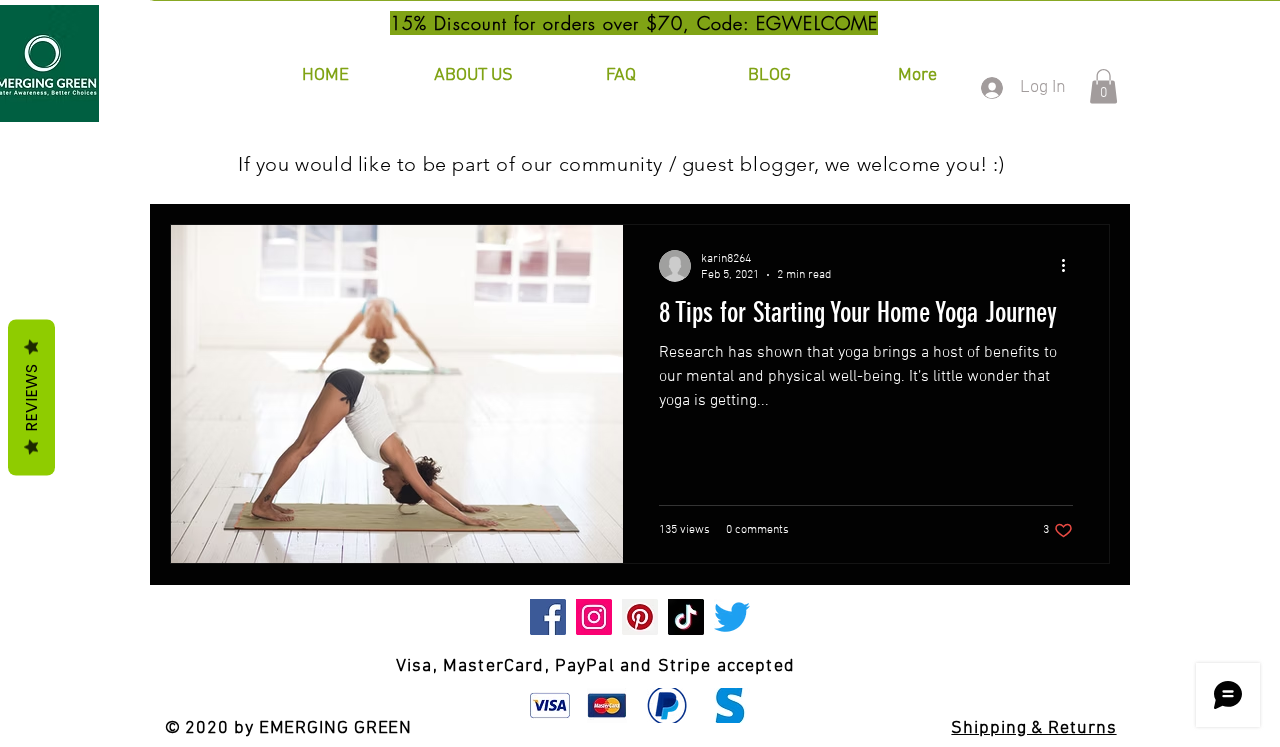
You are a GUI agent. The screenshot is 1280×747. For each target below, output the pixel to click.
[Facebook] (548, 617)
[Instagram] (594, 617)
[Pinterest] (640, 617)
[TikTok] (686, 617)
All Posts (204, 163)
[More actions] (1070, 266)
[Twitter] (732, 617)
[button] (1103, 86)
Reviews (31, 397)
